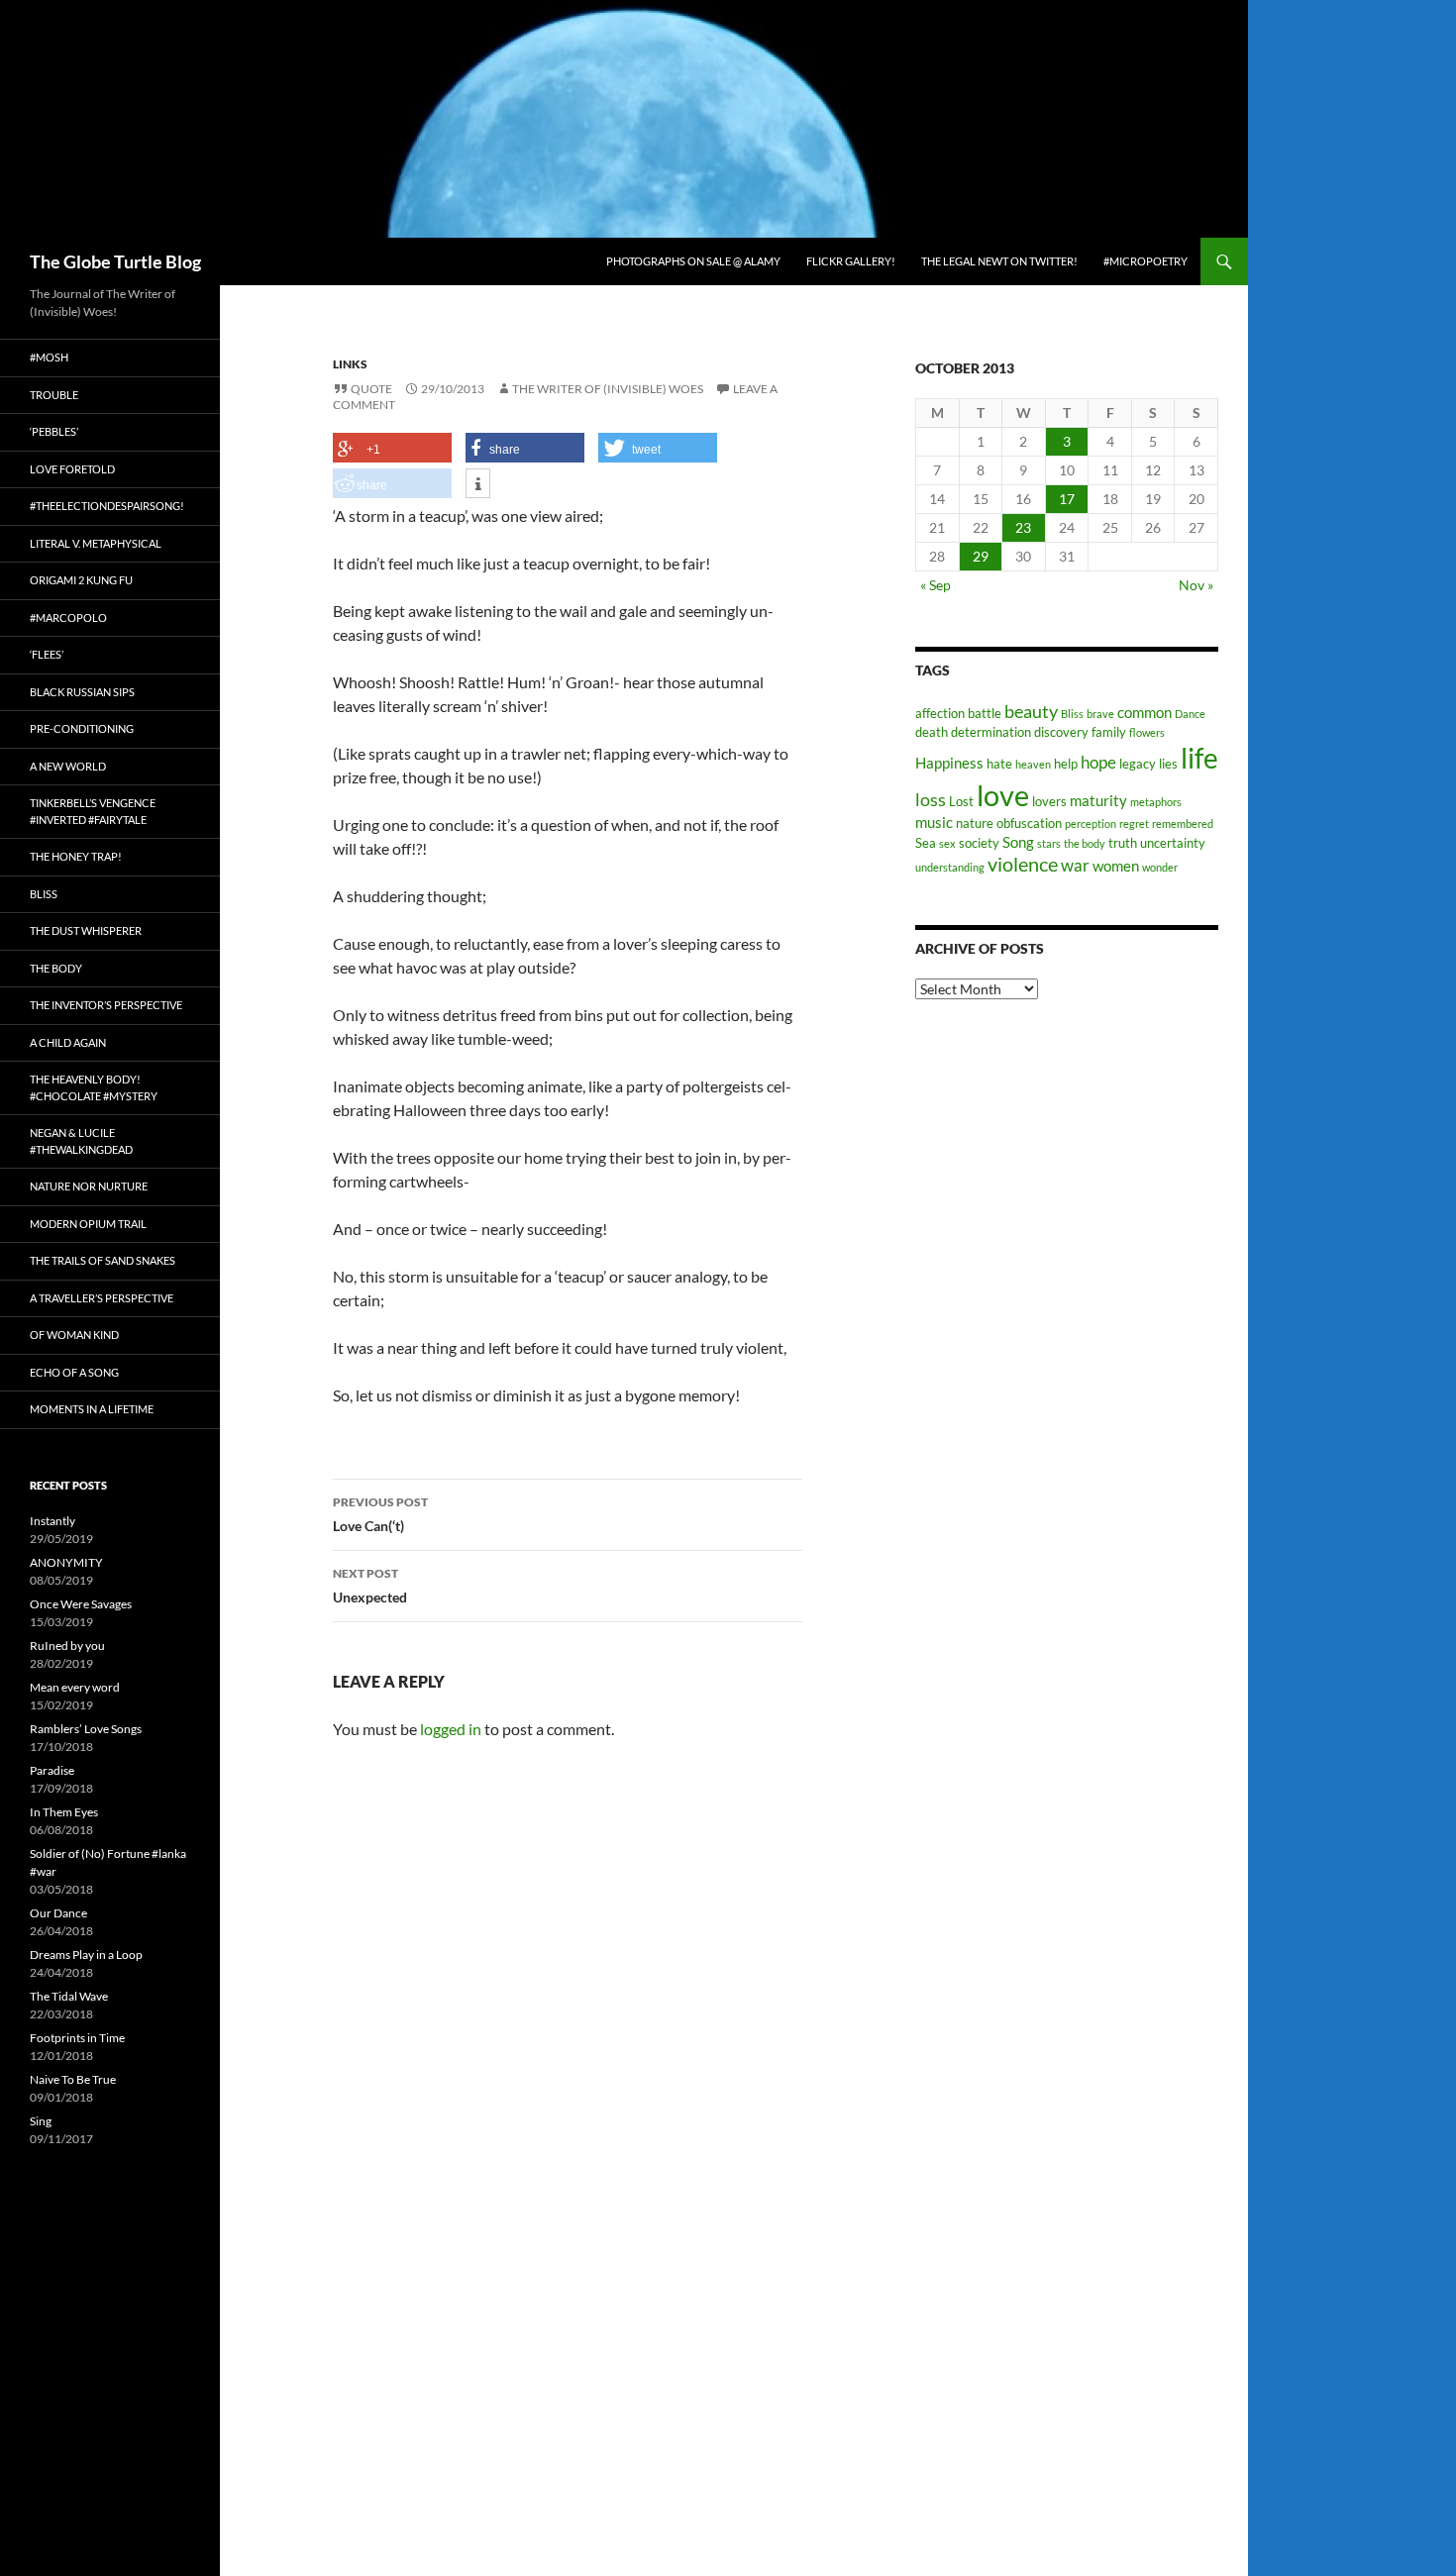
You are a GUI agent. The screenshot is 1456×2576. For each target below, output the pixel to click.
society (979, 843)
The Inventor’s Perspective (106, 1005)
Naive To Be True (73, 2079)
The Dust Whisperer (86, 930)
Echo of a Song (74, 1372)
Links (350, 364)
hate (999, 764)
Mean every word (75, 1687)
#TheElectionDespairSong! (107, 506)
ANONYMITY (66, 1562)
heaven (1033, 764)
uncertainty (1173, 843)
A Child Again (68, 1042)
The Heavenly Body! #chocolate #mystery (94, 1087)
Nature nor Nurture (89, 1186)
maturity (1098, 800)
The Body (56, 968)
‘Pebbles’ (54, 431)
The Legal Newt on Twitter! (999, 261)
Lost (961, 801)
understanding (950, 867)
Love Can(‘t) (380, 1514)
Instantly (52, 1521)
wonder (1160, 867)
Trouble (54, 395)
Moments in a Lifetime (92, 1409)
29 (981, 556)
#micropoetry (1145, 261)
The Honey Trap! (76, 856)
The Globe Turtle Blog (115, 261)
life (1199, 758)
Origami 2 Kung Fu (81, 580)
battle (985, 713)
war (1075, 866)
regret (1134, 824)
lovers (1049, 801)
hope (1098, 763)
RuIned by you (67, 1646)
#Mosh (49, 357)
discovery (1061, 732)
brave (1100, 714)
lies (1168, 764)
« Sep (936, 585)
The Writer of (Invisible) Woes (608, 389)
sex (947, 843)
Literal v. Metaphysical (96, 543)
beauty (1031, 711)
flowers (1147, 732)
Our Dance (58, 1913)
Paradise (52, 1770)
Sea (926, 843)
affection (940, 713)
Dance (1190, 714)
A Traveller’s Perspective (102, 1298)
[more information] (478, 484)
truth (1123, 843)
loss (931, 799)
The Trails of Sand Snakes (103, 1260)
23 (1023, 527)
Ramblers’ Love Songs (86, 1729)
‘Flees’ (47, 654)
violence (1023, 864)
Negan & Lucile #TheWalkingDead (81, 1141)
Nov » (1196, 585)
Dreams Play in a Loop (86, 1955)
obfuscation (1029, 823)
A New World (68, 766)
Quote (371, 389)
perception (1091, 824)
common (1144, 712)
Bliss (1072, 714)
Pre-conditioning (82, 728)
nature (975, 823)
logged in (451, 1729)
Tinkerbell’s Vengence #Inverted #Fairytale (93, 811)
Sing (41, 2121)
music (934, 822)
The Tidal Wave (69, 1996)
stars (1049, 843)
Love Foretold (72, 469)
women (1116, 866)
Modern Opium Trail (88, 1224)
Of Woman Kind (74, 1335)
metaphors (1156, 802)
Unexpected (370, 1586)
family (1109, 732)
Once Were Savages (81, 1604)
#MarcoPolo (68, 618)
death (932, 732)
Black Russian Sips (82, 692)
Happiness (949, 763)
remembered (1183, 824)
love (1003, 795)
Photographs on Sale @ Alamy (693, 261)
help (1066, 764)
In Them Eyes (64, 1812)
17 (1067, 499)
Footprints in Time (77, 2038)
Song (1018, 842)
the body (1085, 843)
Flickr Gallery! (851, 261)
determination (991, 732)
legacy (1138, 764)
